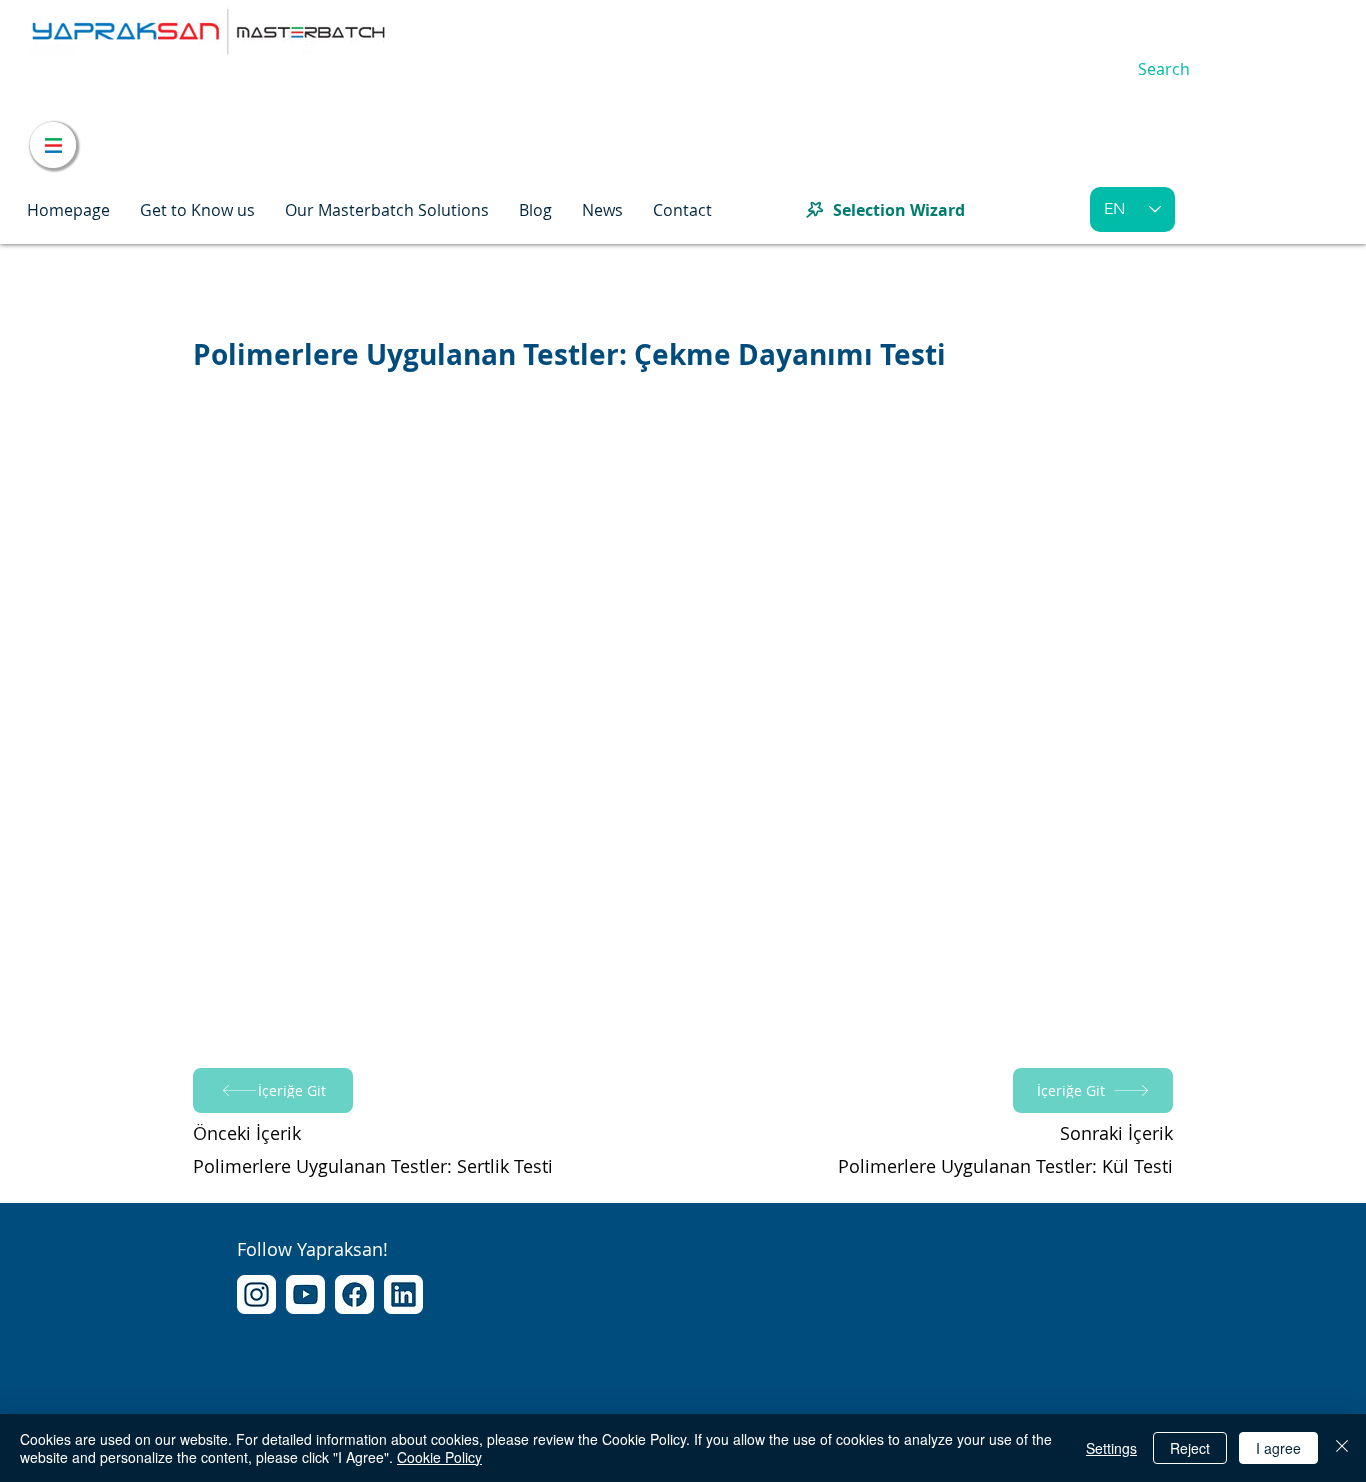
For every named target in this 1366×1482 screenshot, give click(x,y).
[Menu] (53, 145)
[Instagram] (256, 1294)
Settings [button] (1111, 1448)
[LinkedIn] (403, 1294)
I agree (1278, 1448)
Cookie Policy (439, 1457)
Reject (1190, 1448)
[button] (197, 210)
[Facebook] (354, 1294)
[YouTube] (305, 1294)
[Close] (1342, 1448)
